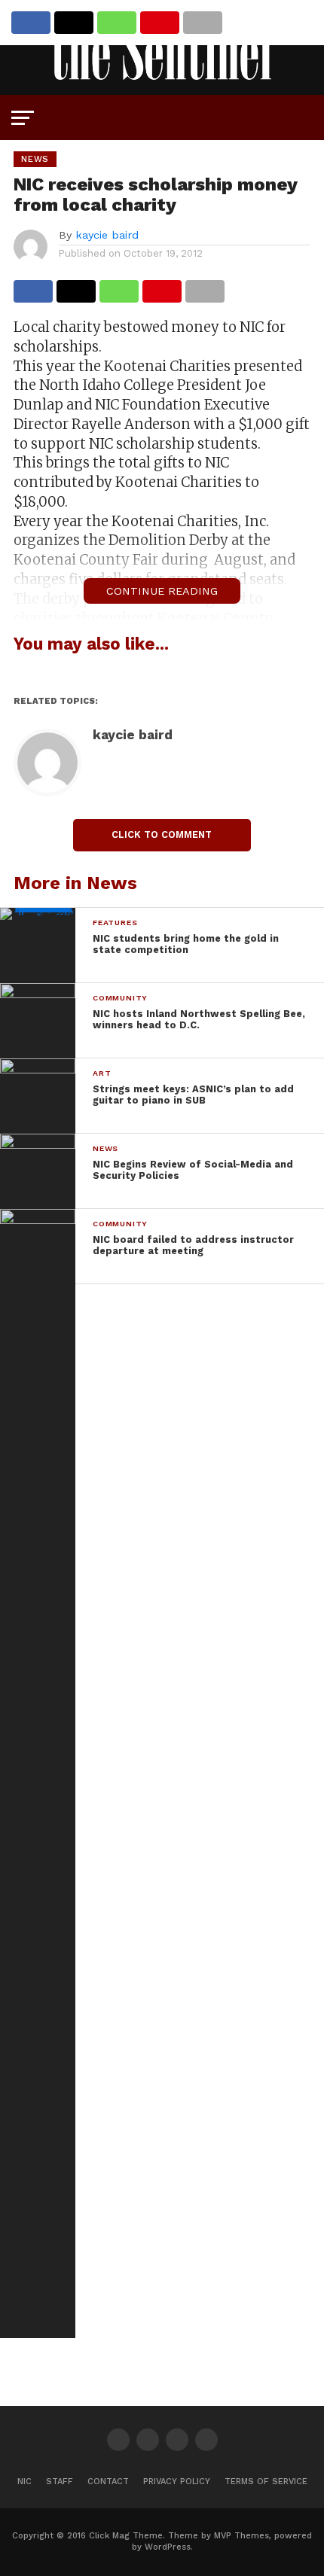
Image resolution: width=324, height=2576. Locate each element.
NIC (24, 2482)
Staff (60, 2482)
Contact (108, 2482)
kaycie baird (107, 235)
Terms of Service (266, 2482)
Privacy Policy (177, 2482)
